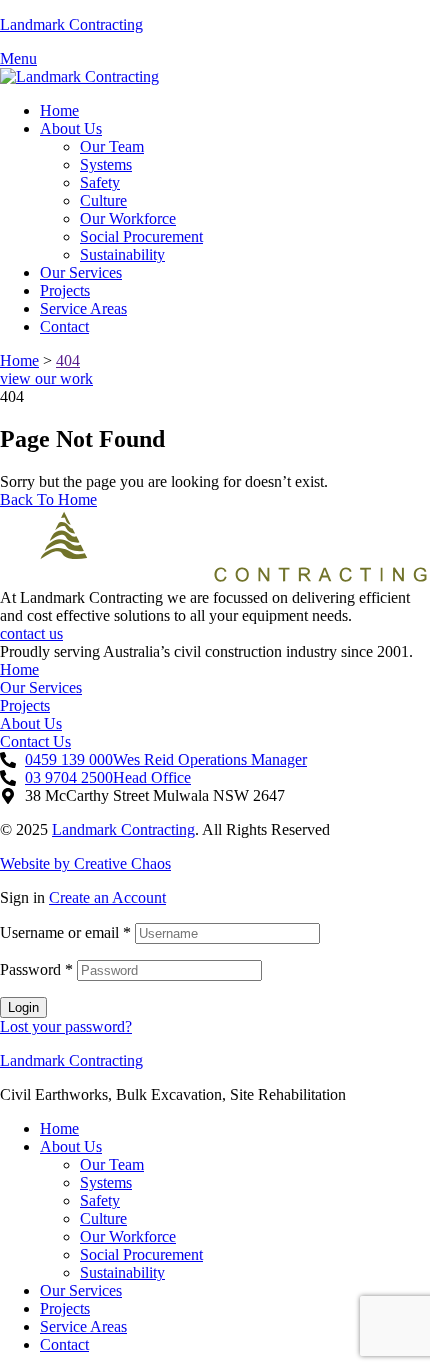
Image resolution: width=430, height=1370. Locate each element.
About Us (71, 1146)
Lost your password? (66, 1026)
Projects (65, 1308)
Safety (100, 1200)
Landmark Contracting (71, 24)
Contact (64, 1344)
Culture (103, 1218)
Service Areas (83, 1326)
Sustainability (122, 1272)
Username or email (65, 932)
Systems (106, 1182)
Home (59, 1128)
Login (23, 1007)
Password (36, 969)
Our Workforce (128, 1236)
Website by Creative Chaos (85, 863)
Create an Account (107, 897)
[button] (46, 378)
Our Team (112, 1164)
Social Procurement (141, 1254)
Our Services (81, 1290)
